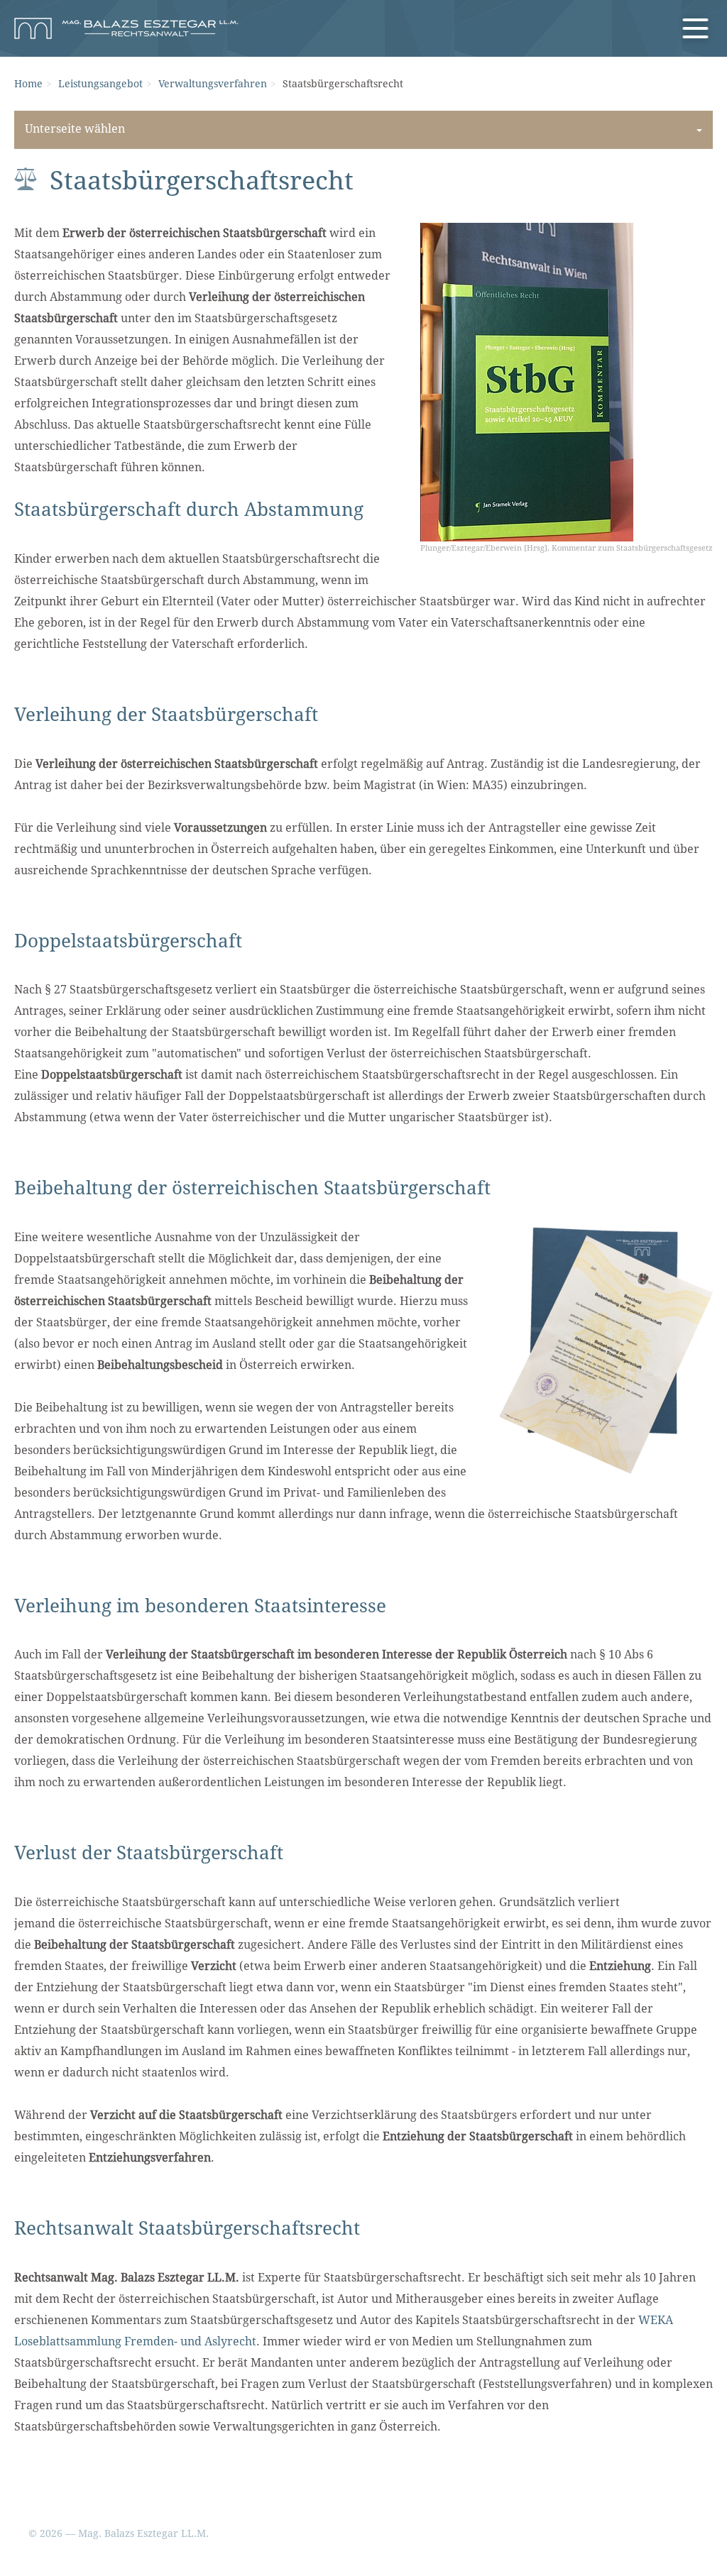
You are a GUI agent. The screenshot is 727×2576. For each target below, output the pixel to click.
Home (28, 84)
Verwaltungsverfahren (213, 84)
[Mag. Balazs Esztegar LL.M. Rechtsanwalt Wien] (126, 28)
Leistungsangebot (100, 84)
